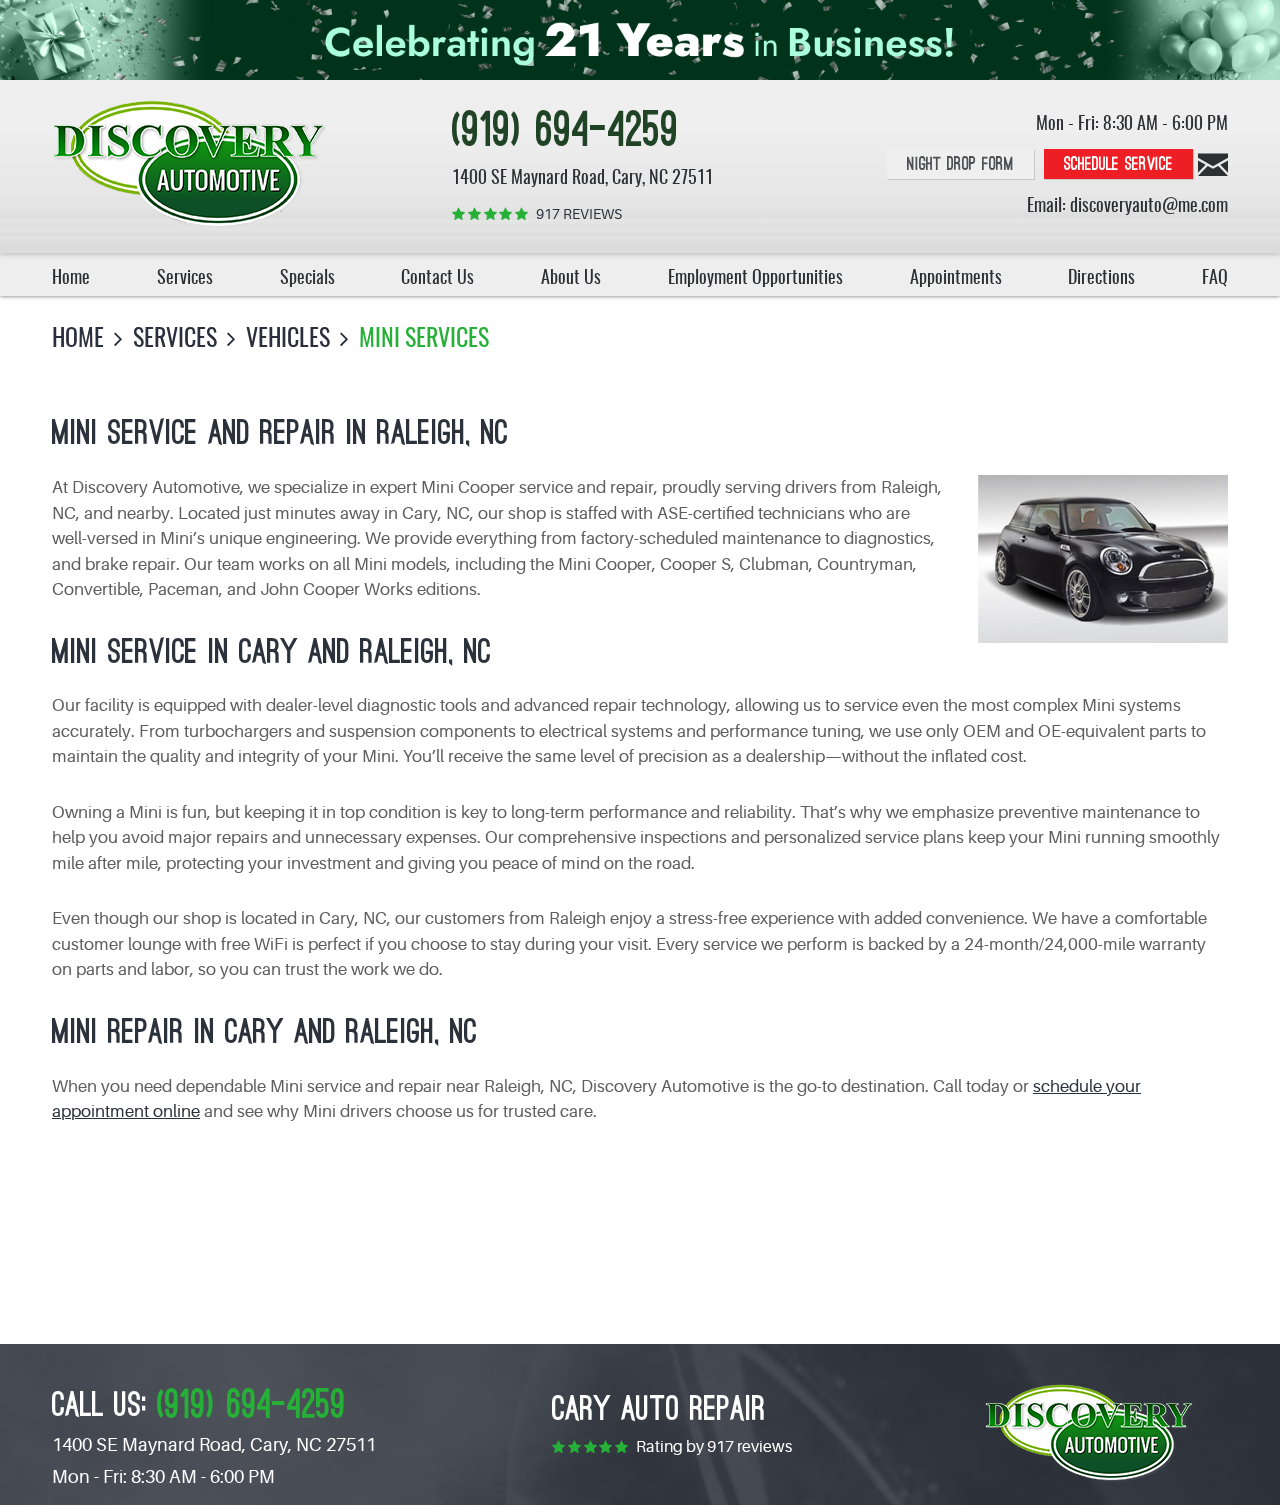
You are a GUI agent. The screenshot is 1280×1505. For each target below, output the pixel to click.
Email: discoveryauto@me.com (1127, 207)
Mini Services (424, 340)
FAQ (1215, 279)
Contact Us (437, 279)
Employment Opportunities (755, 279)
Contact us (1213, 165)
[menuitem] (71, 274)
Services (185, 279)
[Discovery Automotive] (190, 165)
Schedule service (1118, 164)
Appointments (956, 279)
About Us (571, 279)
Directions (1101, 279)
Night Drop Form (960, 164)
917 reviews (579, 214)
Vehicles (288, 340)
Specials (307, 279)
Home (71, 279)
